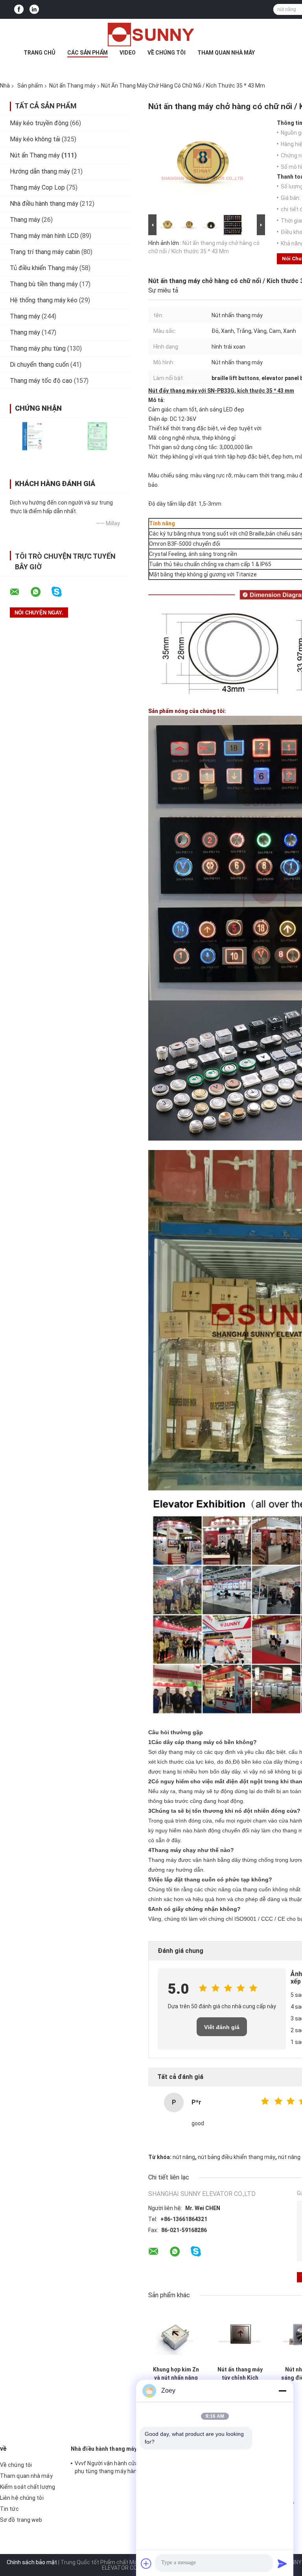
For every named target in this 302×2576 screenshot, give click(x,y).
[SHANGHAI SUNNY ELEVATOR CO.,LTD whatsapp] (41, 592)
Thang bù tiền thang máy (44, 284)
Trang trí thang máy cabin (45, 252)
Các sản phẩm (87, 53)
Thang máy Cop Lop (37, 187)
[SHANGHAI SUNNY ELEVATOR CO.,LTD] (151, 35)
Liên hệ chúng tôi (22, 2498)
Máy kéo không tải (35, 139)
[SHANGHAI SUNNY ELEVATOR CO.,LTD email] (20, 592)
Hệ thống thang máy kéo (44, 300)
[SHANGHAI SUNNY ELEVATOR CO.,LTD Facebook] (19, 10)
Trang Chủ (40, 53)
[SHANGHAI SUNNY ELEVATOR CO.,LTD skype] (62, 592)
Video (128, 53)
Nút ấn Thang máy (72, 86)
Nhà (5, 86)
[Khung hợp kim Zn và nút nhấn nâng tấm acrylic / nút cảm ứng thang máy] (176, 2335)
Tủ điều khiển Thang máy (44, 268)
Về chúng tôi (167, 53)
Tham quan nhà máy (226, 53)
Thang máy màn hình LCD (44, 236)
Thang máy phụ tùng (38, 348)
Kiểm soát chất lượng (28, 2487)
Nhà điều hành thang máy (44, 204)
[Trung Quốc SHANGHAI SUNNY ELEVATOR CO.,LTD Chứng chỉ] (32, 436)
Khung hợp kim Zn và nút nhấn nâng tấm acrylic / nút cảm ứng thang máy (176, 2374)
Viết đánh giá (222, 2027)
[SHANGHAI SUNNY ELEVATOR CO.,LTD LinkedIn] (34, 10)
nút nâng (184, 2157)
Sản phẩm (30, 86)
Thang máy (25, 220)
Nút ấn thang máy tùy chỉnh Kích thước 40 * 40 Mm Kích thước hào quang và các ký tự (240, 2374)
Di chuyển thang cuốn (39, 365)
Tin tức (9, 2509)
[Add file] (146, 2563)
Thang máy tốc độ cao (41, 381)
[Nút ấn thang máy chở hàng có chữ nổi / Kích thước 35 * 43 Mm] (203, 166)
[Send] (282, 2563)
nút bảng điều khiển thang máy (237, 2157)
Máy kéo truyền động (39, 123)
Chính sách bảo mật (32, 2562)
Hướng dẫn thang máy (40, 171)
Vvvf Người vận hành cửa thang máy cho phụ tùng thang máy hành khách (126, 2467)
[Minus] (282, 2391)
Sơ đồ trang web (21, 2520)
